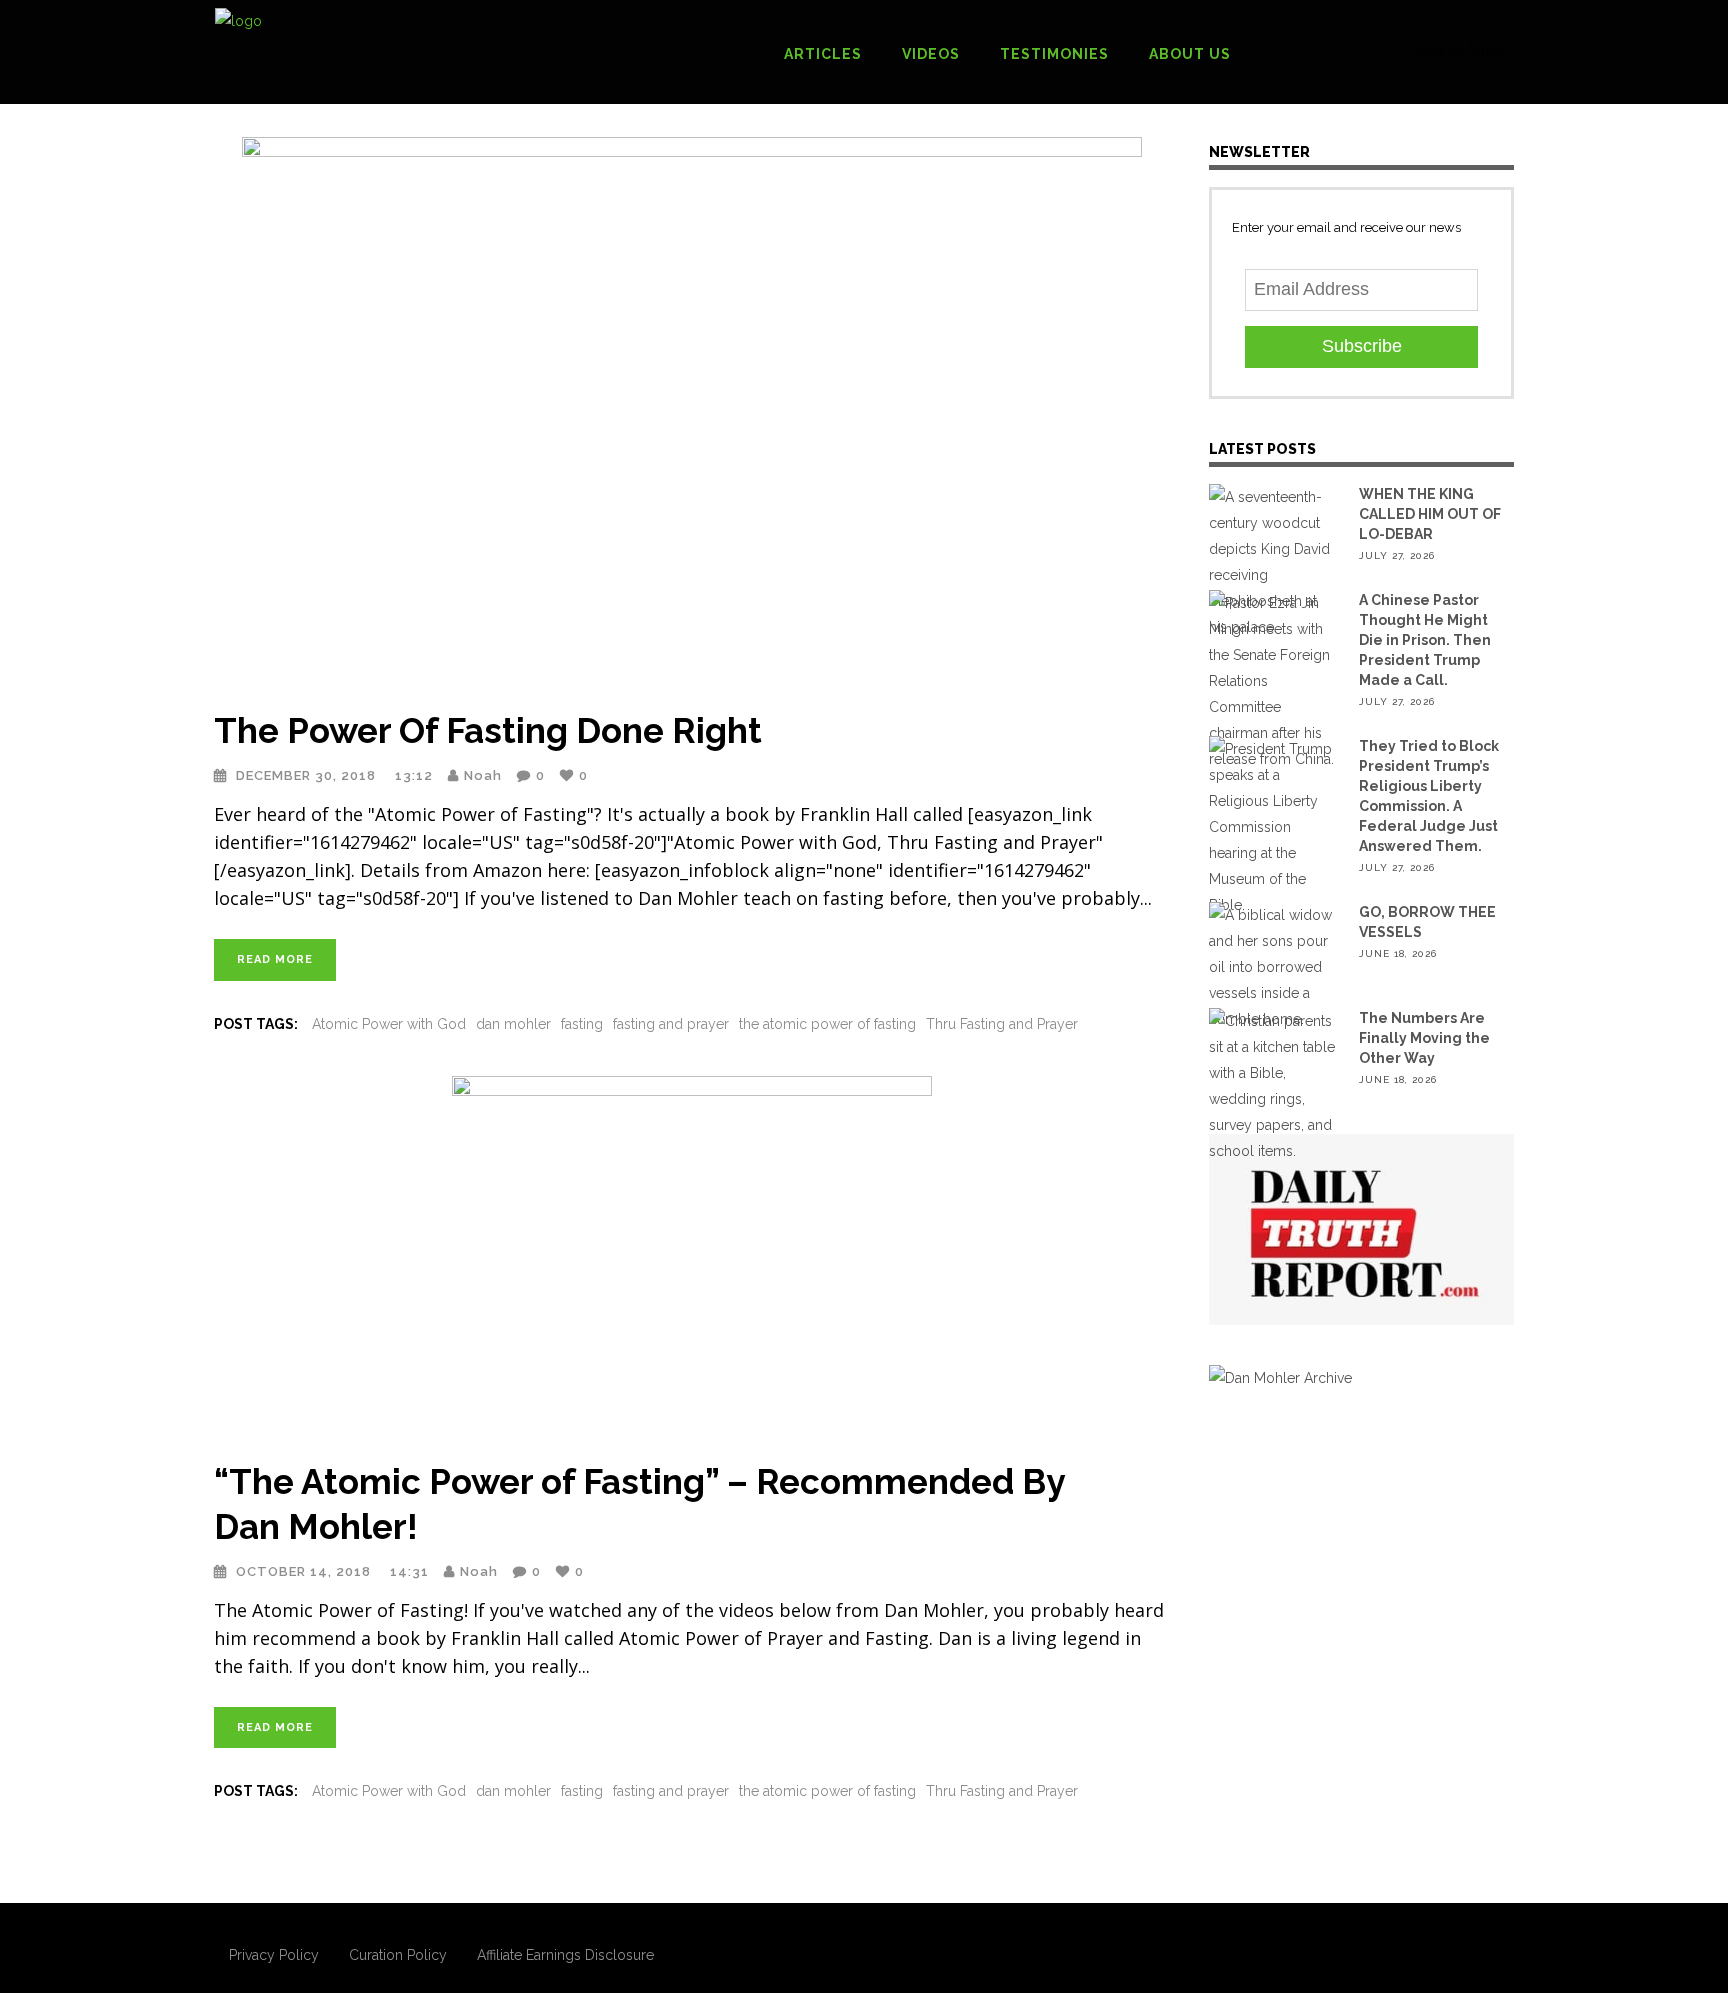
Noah (483, 775)
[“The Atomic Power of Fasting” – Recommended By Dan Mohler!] (691, 1256)
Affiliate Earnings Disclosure (565, 1955)
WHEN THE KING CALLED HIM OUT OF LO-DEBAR (1430, 514)
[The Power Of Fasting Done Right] (691, 411)
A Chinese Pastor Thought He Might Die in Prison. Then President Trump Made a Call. (1425, 640)
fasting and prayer (671, 1024)
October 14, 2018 (305, 1571)
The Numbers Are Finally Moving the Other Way (1424, 1038)
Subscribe (1362, 346)
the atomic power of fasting (827, 1024)
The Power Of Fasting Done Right (488, 730)
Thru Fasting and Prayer (1002, 1024)
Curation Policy (398, 1955)
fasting (582, 1024)
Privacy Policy (274, 1955)
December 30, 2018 (308, 775)
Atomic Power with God (389, 1024)
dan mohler (513, 1024)
